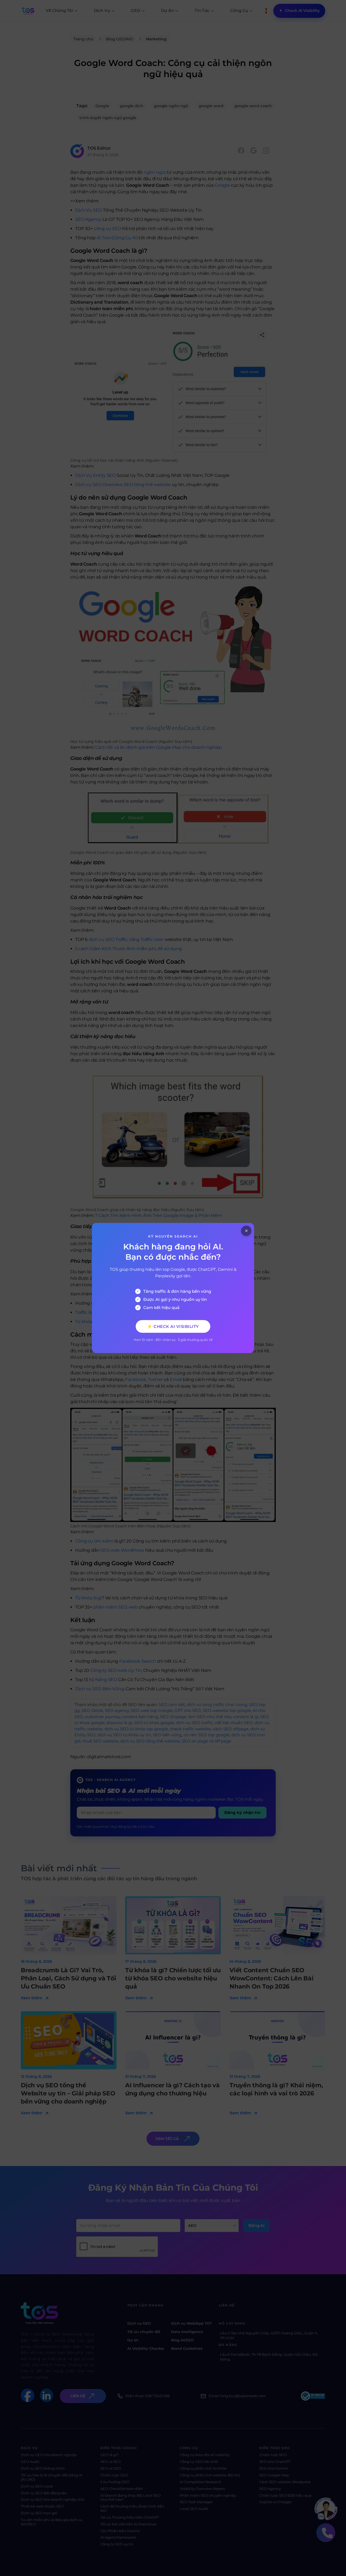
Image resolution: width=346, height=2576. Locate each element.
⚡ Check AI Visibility (173, 1326)
